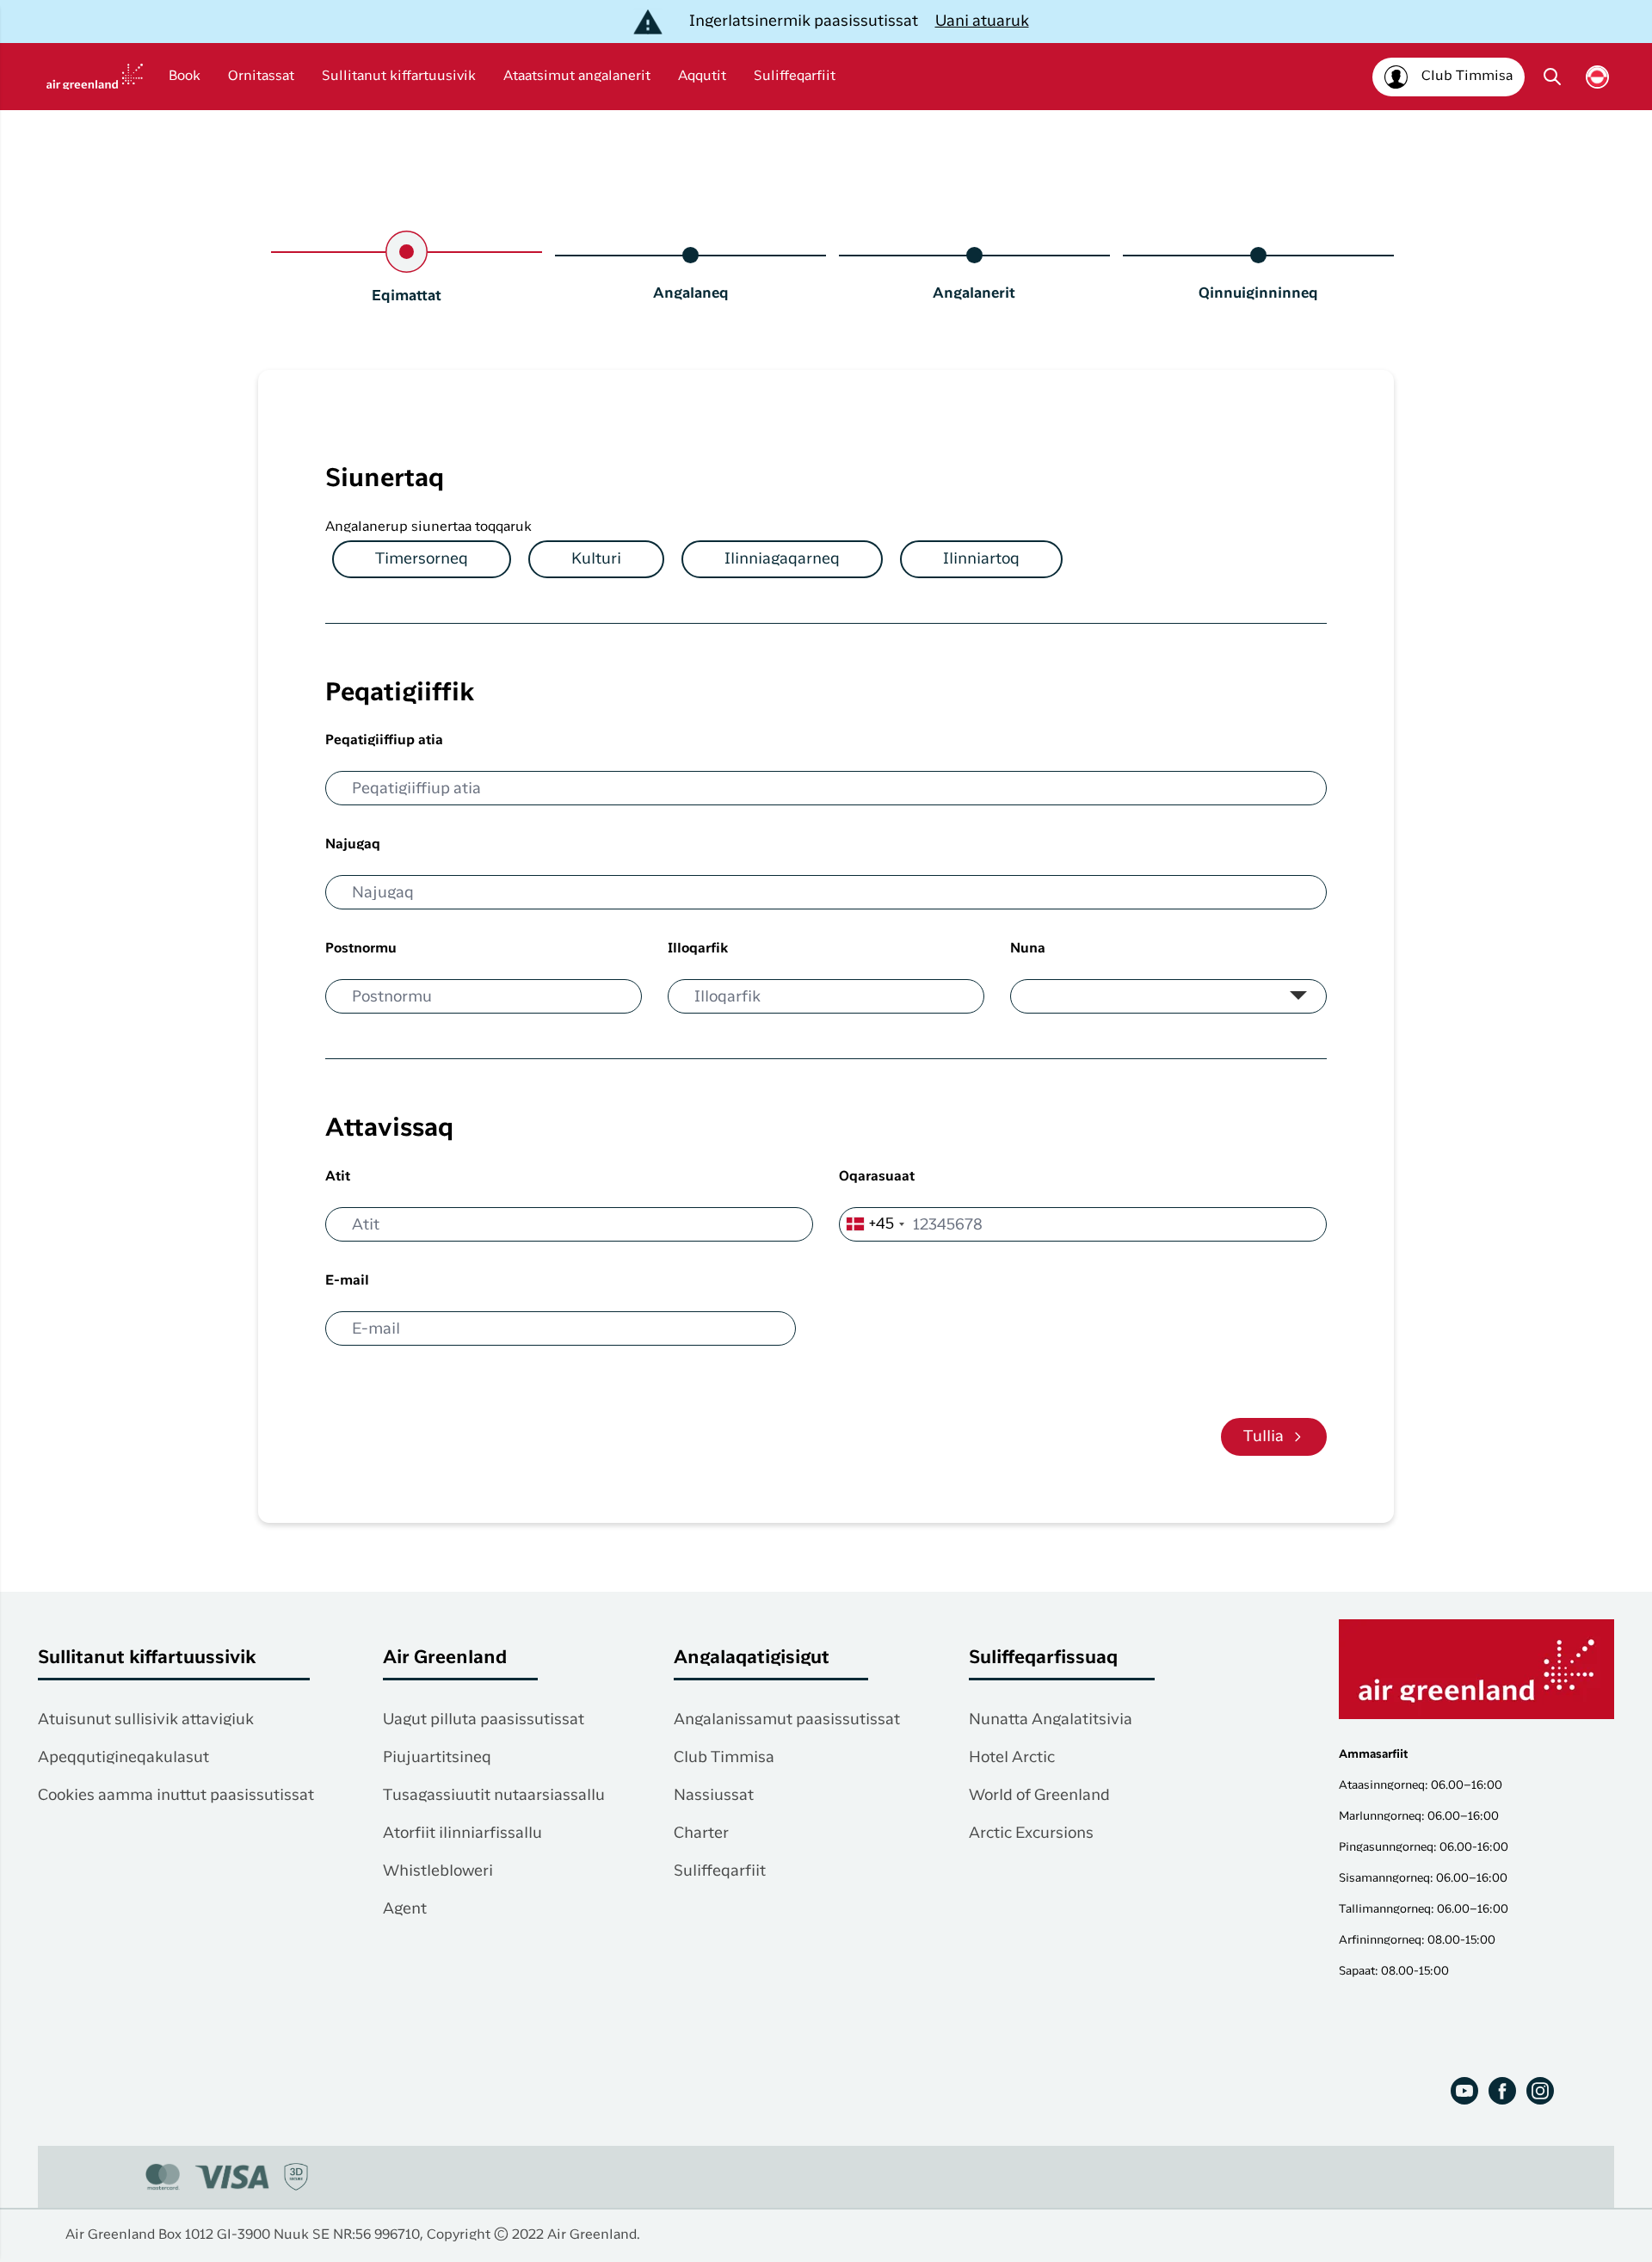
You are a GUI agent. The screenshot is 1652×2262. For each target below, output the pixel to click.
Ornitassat (261, 77)
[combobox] (875, 1224)
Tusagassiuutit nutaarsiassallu (494, 1796)
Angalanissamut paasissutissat (787, 1720)
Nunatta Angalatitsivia (1051, 1720)
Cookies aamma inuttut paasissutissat (176, 1796)
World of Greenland (1039, 1796)
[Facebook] (1502, 2091)
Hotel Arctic (1012, 1758)
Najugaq (353, 845)
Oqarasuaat (877, 1177)
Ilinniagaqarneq (782, 559)
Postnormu (361, 949)
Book (185, 77)
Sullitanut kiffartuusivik (399, 77)
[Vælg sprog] (1597, 77)
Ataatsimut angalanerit (577, 77)
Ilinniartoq (981, 559)
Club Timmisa (724, 1758)
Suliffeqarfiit (795, 77)
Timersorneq (422, 559)
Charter (701, 1834)
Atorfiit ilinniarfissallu (462, 1834)
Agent (405, 1909)
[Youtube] (1464, 2091)
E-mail (347, 1281)
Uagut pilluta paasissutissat (484, 1720)
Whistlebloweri (438, 1871)
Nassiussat (714, 1796)
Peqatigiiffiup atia (384, 741)
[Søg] (1552, 77)
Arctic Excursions (1031, 1834)
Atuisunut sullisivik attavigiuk (146, 1720)
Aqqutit (702, 77)
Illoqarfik (698, 949)
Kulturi (596, 559)
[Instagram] (1540, 2091)
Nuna (1028, 949)
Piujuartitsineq (437, 1758)
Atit (338, 1177)
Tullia (1264, 1437)
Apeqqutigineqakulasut (123, 1758)
